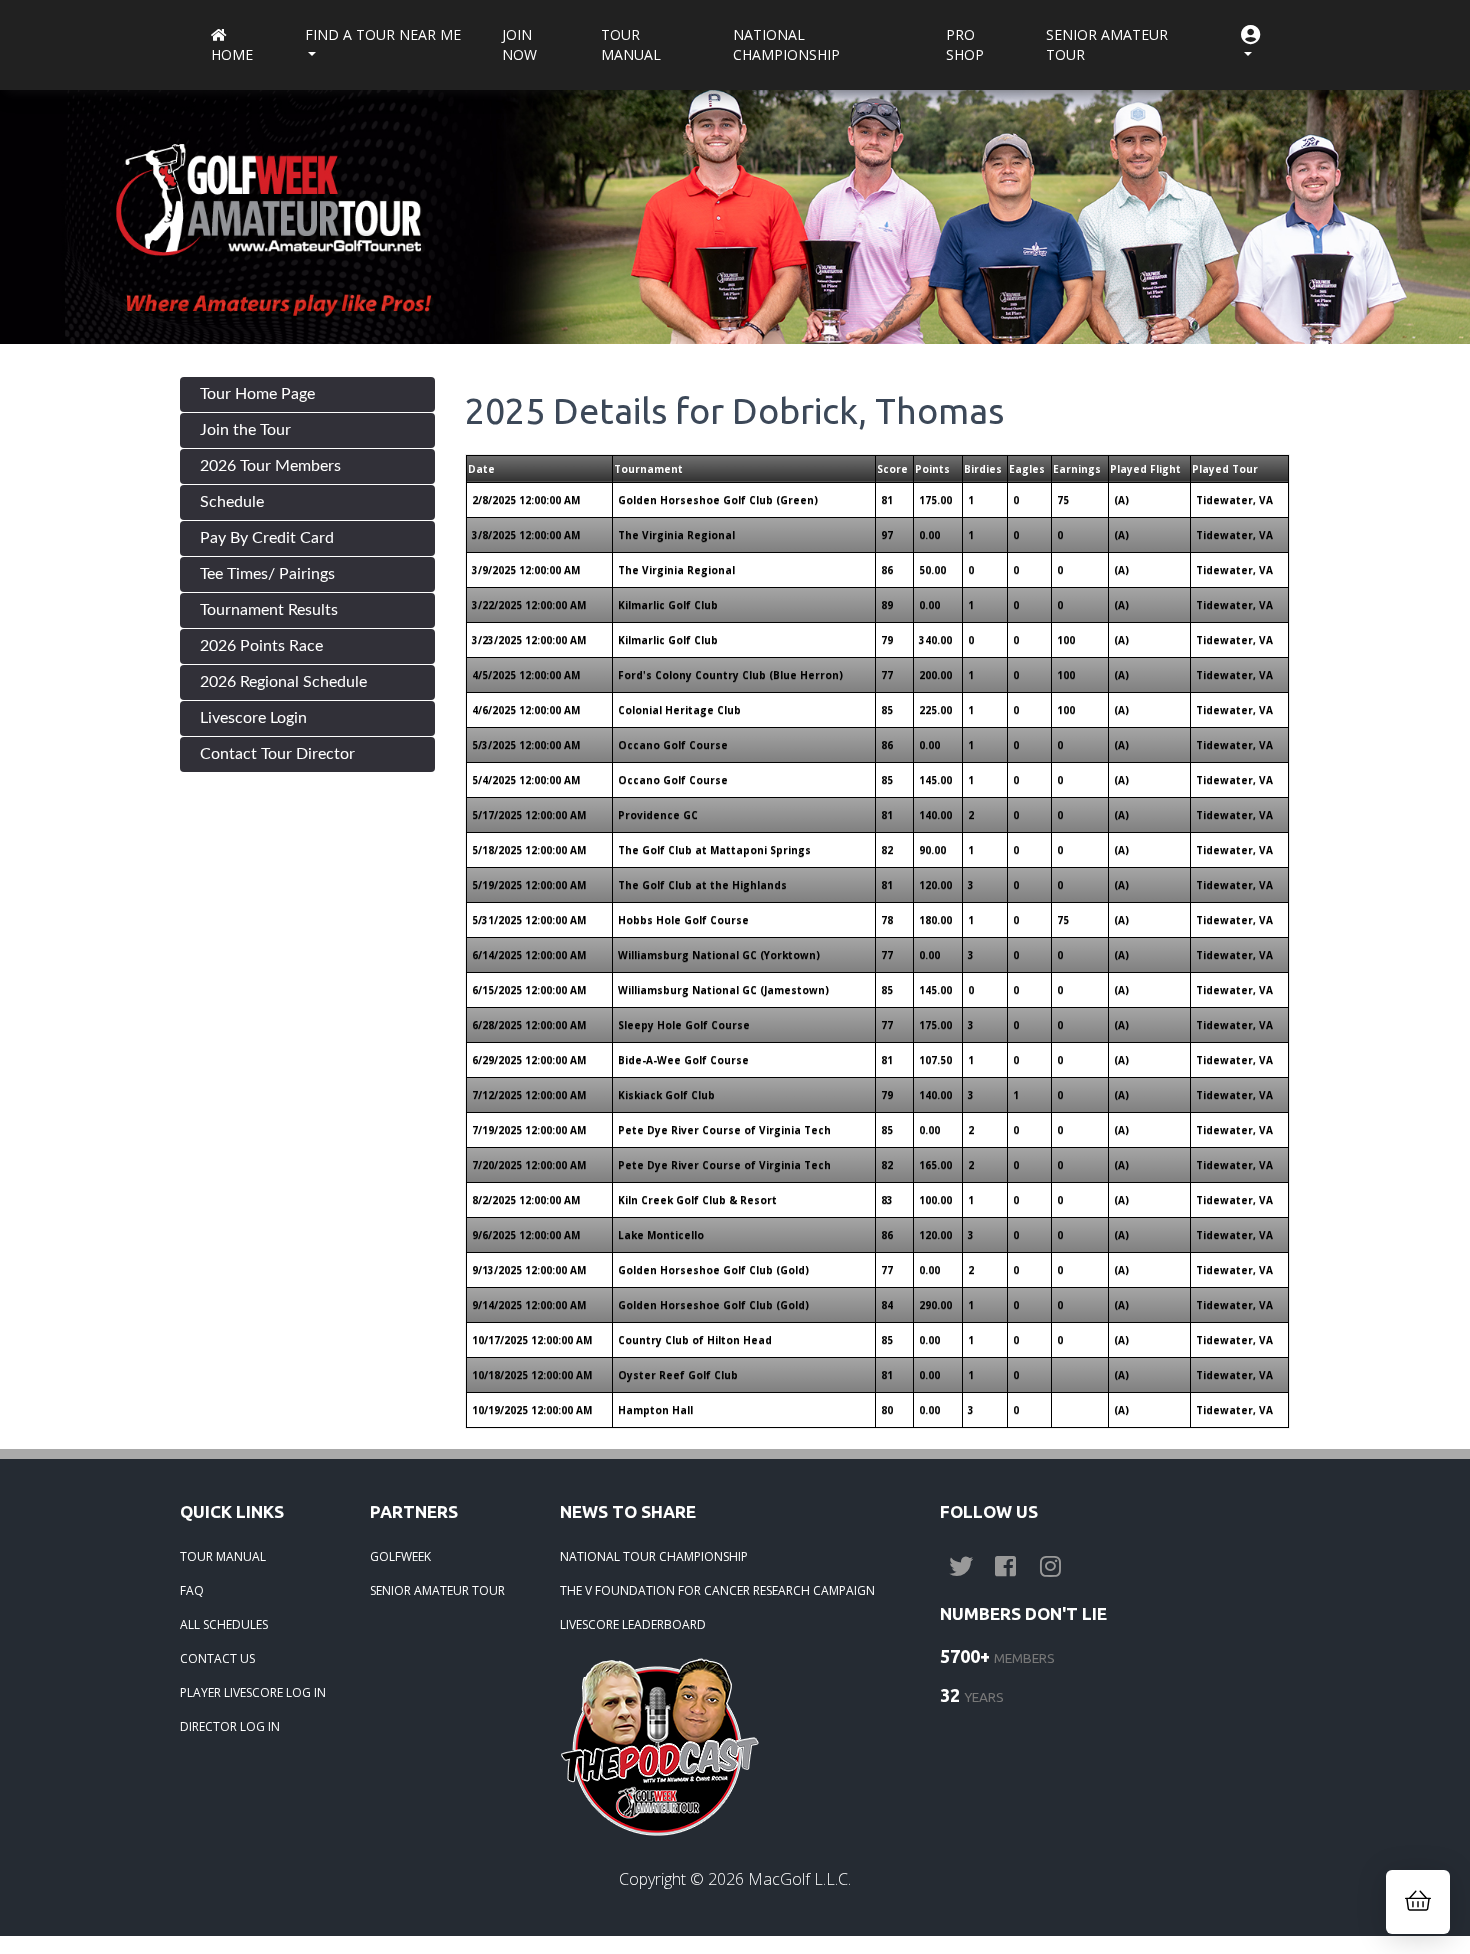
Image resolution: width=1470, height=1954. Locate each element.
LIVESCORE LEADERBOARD (633, 1624)
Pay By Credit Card (267, 538)
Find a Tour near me (383, 34)
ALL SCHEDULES (224, 1624)
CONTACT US (217, 1658)
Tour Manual (631, 44)
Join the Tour (245, 430)
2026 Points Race (261, 646)
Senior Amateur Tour (1107, 44)
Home (232, 54)
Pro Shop (965, 44)
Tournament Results (269, 610)
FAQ (192, 1590)
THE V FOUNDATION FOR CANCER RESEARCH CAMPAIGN (717, 1590)
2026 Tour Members (270, 466)
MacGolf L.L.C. (799, 1879)
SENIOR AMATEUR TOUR (437, 1590)
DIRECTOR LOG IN (230, 1726)
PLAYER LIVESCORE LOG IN (253, 1692)
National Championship (786, 44)
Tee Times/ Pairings (267, 574)
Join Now (519, 44)
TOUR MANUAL (223, 1556)
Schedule (232, 502)
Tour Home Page (257, 394)
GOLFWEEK (400, 1556)
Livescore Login (253, 718)
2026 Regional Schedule (283, 682)
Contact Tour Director (277, 754)
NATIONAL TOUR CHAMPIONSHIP (654, 1556)
